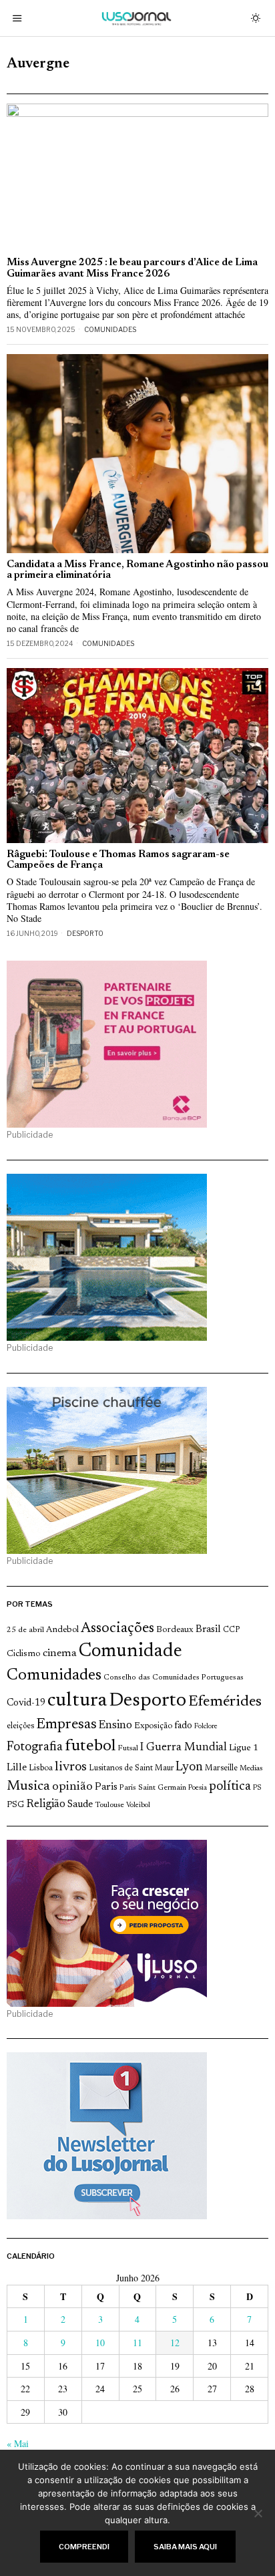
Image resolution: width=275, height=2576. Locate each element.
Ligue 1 (244, 1748)
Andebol (62, 1630)
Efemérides (225, 1702)
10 (100, 2343)
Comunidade (130, 1652)
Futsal (128, 1748)
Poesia (198, 1788)
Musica (28, 1786)
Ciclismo (24, 1654)
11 (137, 2343)
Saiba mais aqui (185, 2547)
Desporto (85, 933)
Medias (251, 1769)
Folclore (206, 1727)
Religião (46, 1804)
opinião (72, 1787)
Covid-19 (26, 1703)
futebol (90, 1747)
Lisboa (41, 1768)
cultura (77, 1701)
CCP (231, 1630)
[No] (258, 2513)
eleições (20, 1726)
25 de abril (25, 1630)
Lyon (189, 1767)
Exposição (153, 1726)
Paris (106, 1787)
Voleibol (138, 1805)
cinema (60, 1653)
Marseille (221, 1768)
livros (71, 1767)
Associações (117, 1629)
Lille (17, 1768)
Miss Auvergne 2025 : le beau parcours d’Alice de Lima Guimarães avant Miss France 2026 (132, 269)
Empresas (66, 1725)
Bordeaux (175, 1630)
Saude (80, 1805)
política (230, 1787)
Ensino (115, 1726)
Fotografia (35, 1747)
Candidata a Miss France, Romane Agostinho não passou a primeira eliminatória (137, 571)
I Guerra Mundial (184, 1748)
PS (257, 1788)
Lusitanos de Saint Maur (131, 1768)
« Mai (18, 2443)
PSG (15, 1805)
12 (175, 2343)
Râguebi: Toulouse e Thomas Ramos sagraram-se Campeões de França (118, 860)
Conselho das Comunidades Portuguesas (174, 1677)
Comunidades (110, 329)
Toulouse (109, 1805)
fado (183, 1726)
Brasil (208, 1630)
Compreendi (84, 2547)
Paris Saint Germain (153, 1788)
